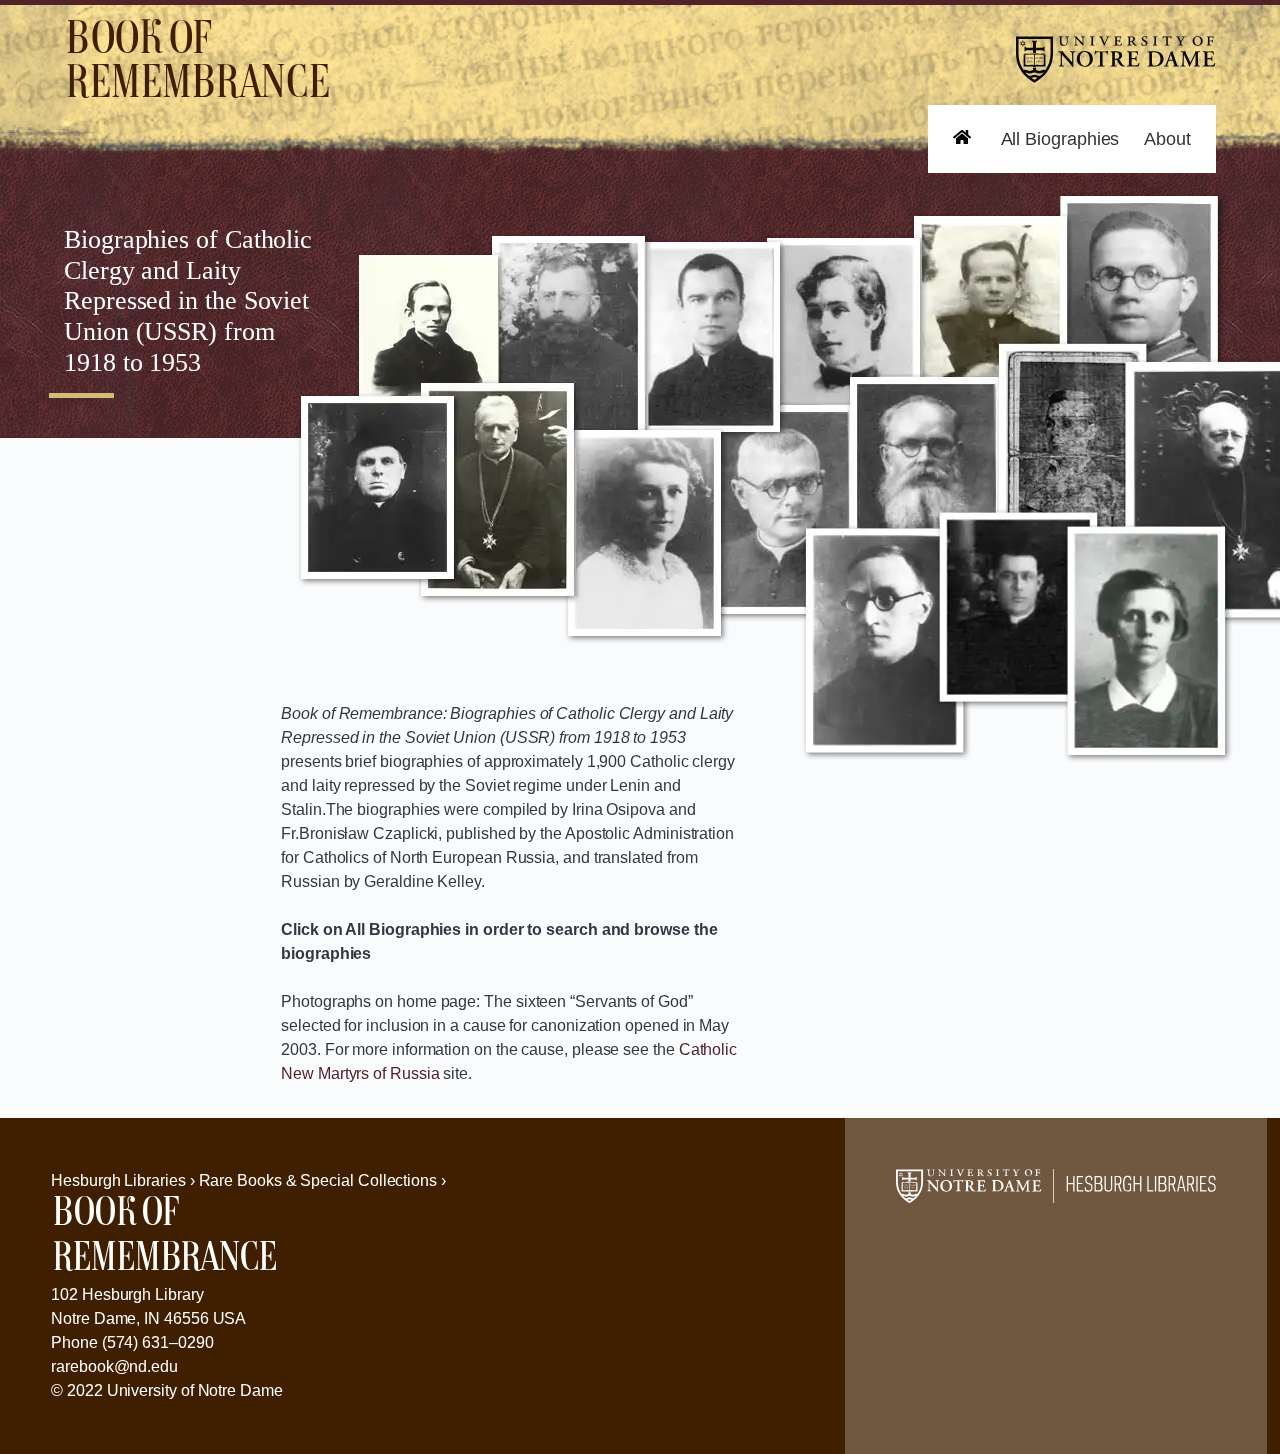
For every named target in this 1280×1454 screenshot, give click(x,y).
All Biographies (1060, 139)
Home (952, 172)
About (1167, 139)
